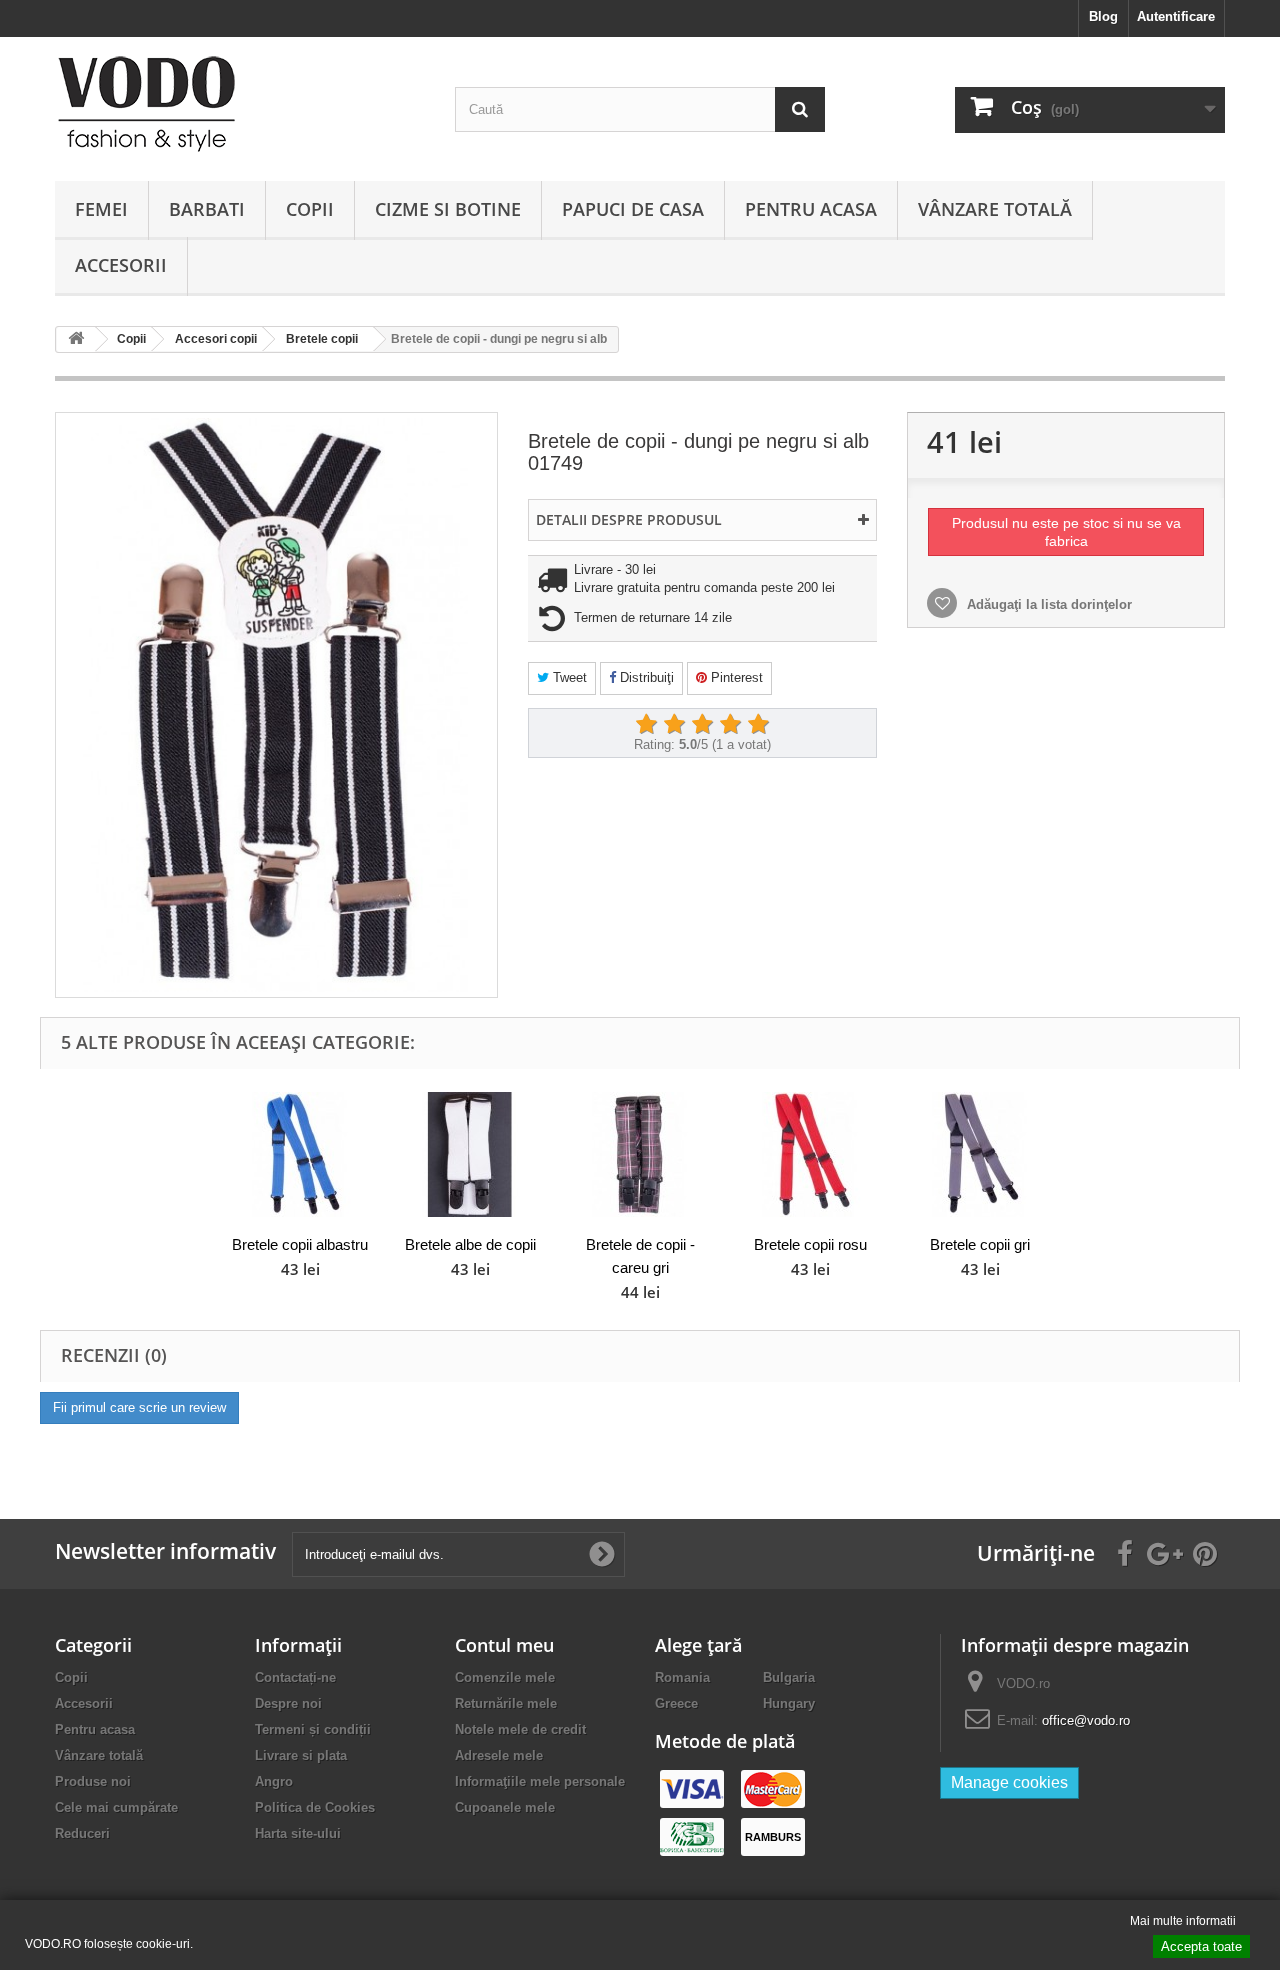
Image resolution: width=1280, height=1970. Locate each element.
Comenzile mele (505, 1677)
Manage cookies (1009, 1782)
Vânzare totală (995, 209)
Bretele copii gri (980, 1244)
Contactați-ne (295, 1677)
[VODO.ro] (240, 104)
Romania (682, 1677)
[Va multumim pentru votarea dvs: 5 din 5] (758, 725)
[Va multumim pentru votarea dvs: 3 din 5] (702, 725)
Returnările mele (506, 1703)
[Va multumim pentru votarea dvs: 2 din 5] (674, 725)
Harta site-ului (298, 1833)
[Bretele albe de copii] (470, 1154)
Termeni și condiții (313, 1729)
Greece (676, 1703)
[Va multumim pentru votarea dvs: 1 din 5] (646, 725)
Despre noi (288, 1703)
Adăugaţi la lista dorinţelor (1047, 604)
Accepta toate (1201, 1946)
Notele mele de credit (520, 1729)
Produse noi (93, 1781)
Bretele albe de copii (470, 1244)
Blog (1103, 16)
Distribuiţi (645, 677)
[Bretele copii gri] (980, 1154)
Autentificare (1176, 16)
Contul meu (504, 1645)
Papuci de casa (633, 209)
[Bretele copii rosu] (810, 1154)
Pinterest (735, 677)
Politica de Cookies (315, 1807)
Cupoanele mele (505, 1807)
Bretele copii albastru (300, 1244)
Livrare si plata (301, 1755)
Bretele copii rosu (810, 1244)
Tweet (568, 677)
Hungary (789, 1703)
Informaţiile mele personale (540, 1781)
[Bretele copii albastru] (300, 1154)
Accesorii (121, 265)
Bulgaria (789, 1677)
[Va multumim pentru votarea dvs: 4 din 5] (730, 725)
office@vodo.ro (1086, 1720)
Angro (274, 1781)
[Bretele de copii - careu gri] (640, 1154)
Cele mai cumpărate (116, 1807)
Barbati (207, 209)
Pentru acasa (811, 209)
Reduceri (82, 1833)
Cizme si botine (448, 209)
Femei (101, 209)
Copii (310, 209)
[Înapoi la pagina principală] (76, 339)
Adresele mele (499, 1755)
